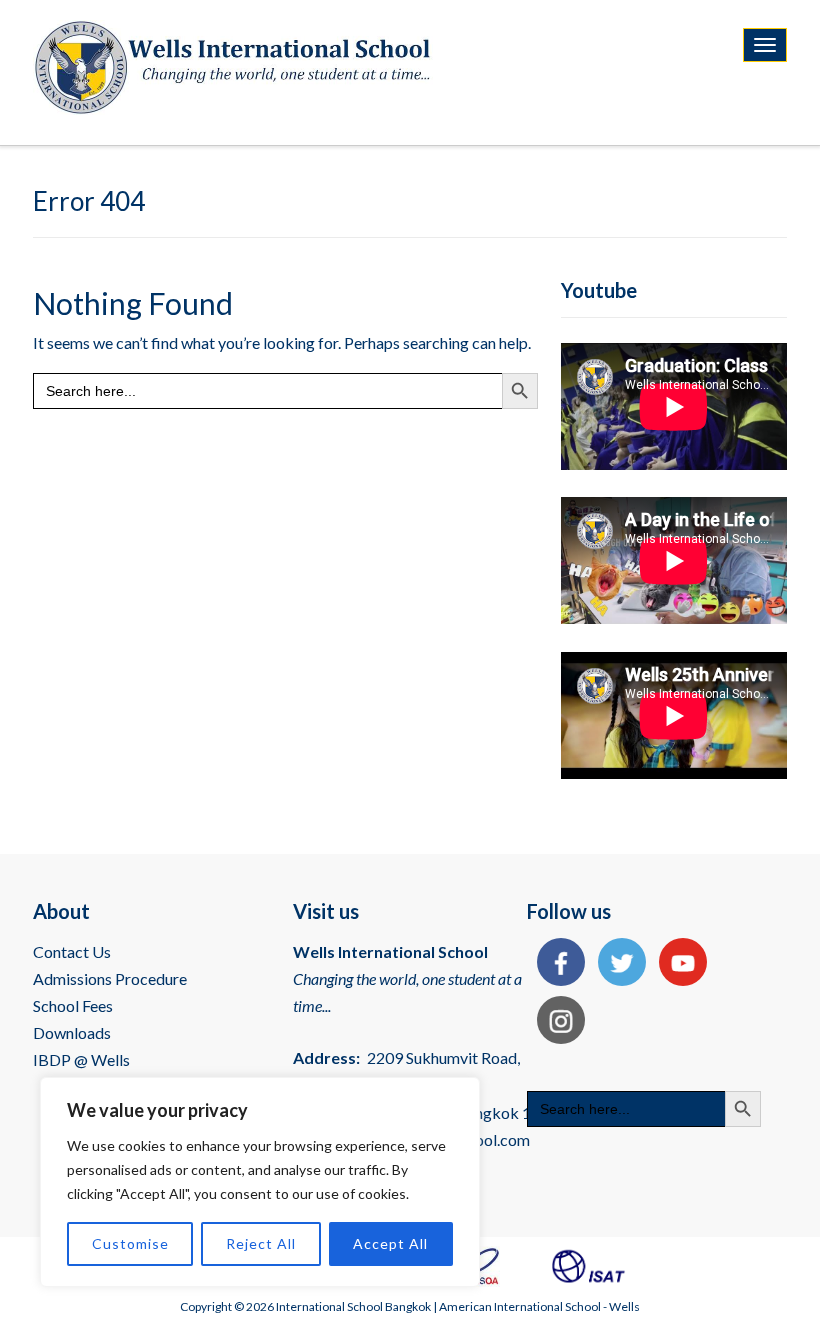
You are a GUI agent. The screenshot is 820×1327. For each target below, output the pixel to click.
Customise (130, 1243)
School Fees (73, 1005)
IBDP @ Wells (81, 1059)
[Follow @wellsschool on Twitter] (617, 964)
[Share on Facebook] (556, 964)
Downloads (72, 1032)
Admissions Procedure (110, 978)
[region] (260, 1182)
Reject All (261, 1243)
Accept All (390, 1243)
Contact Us (72, 951)
